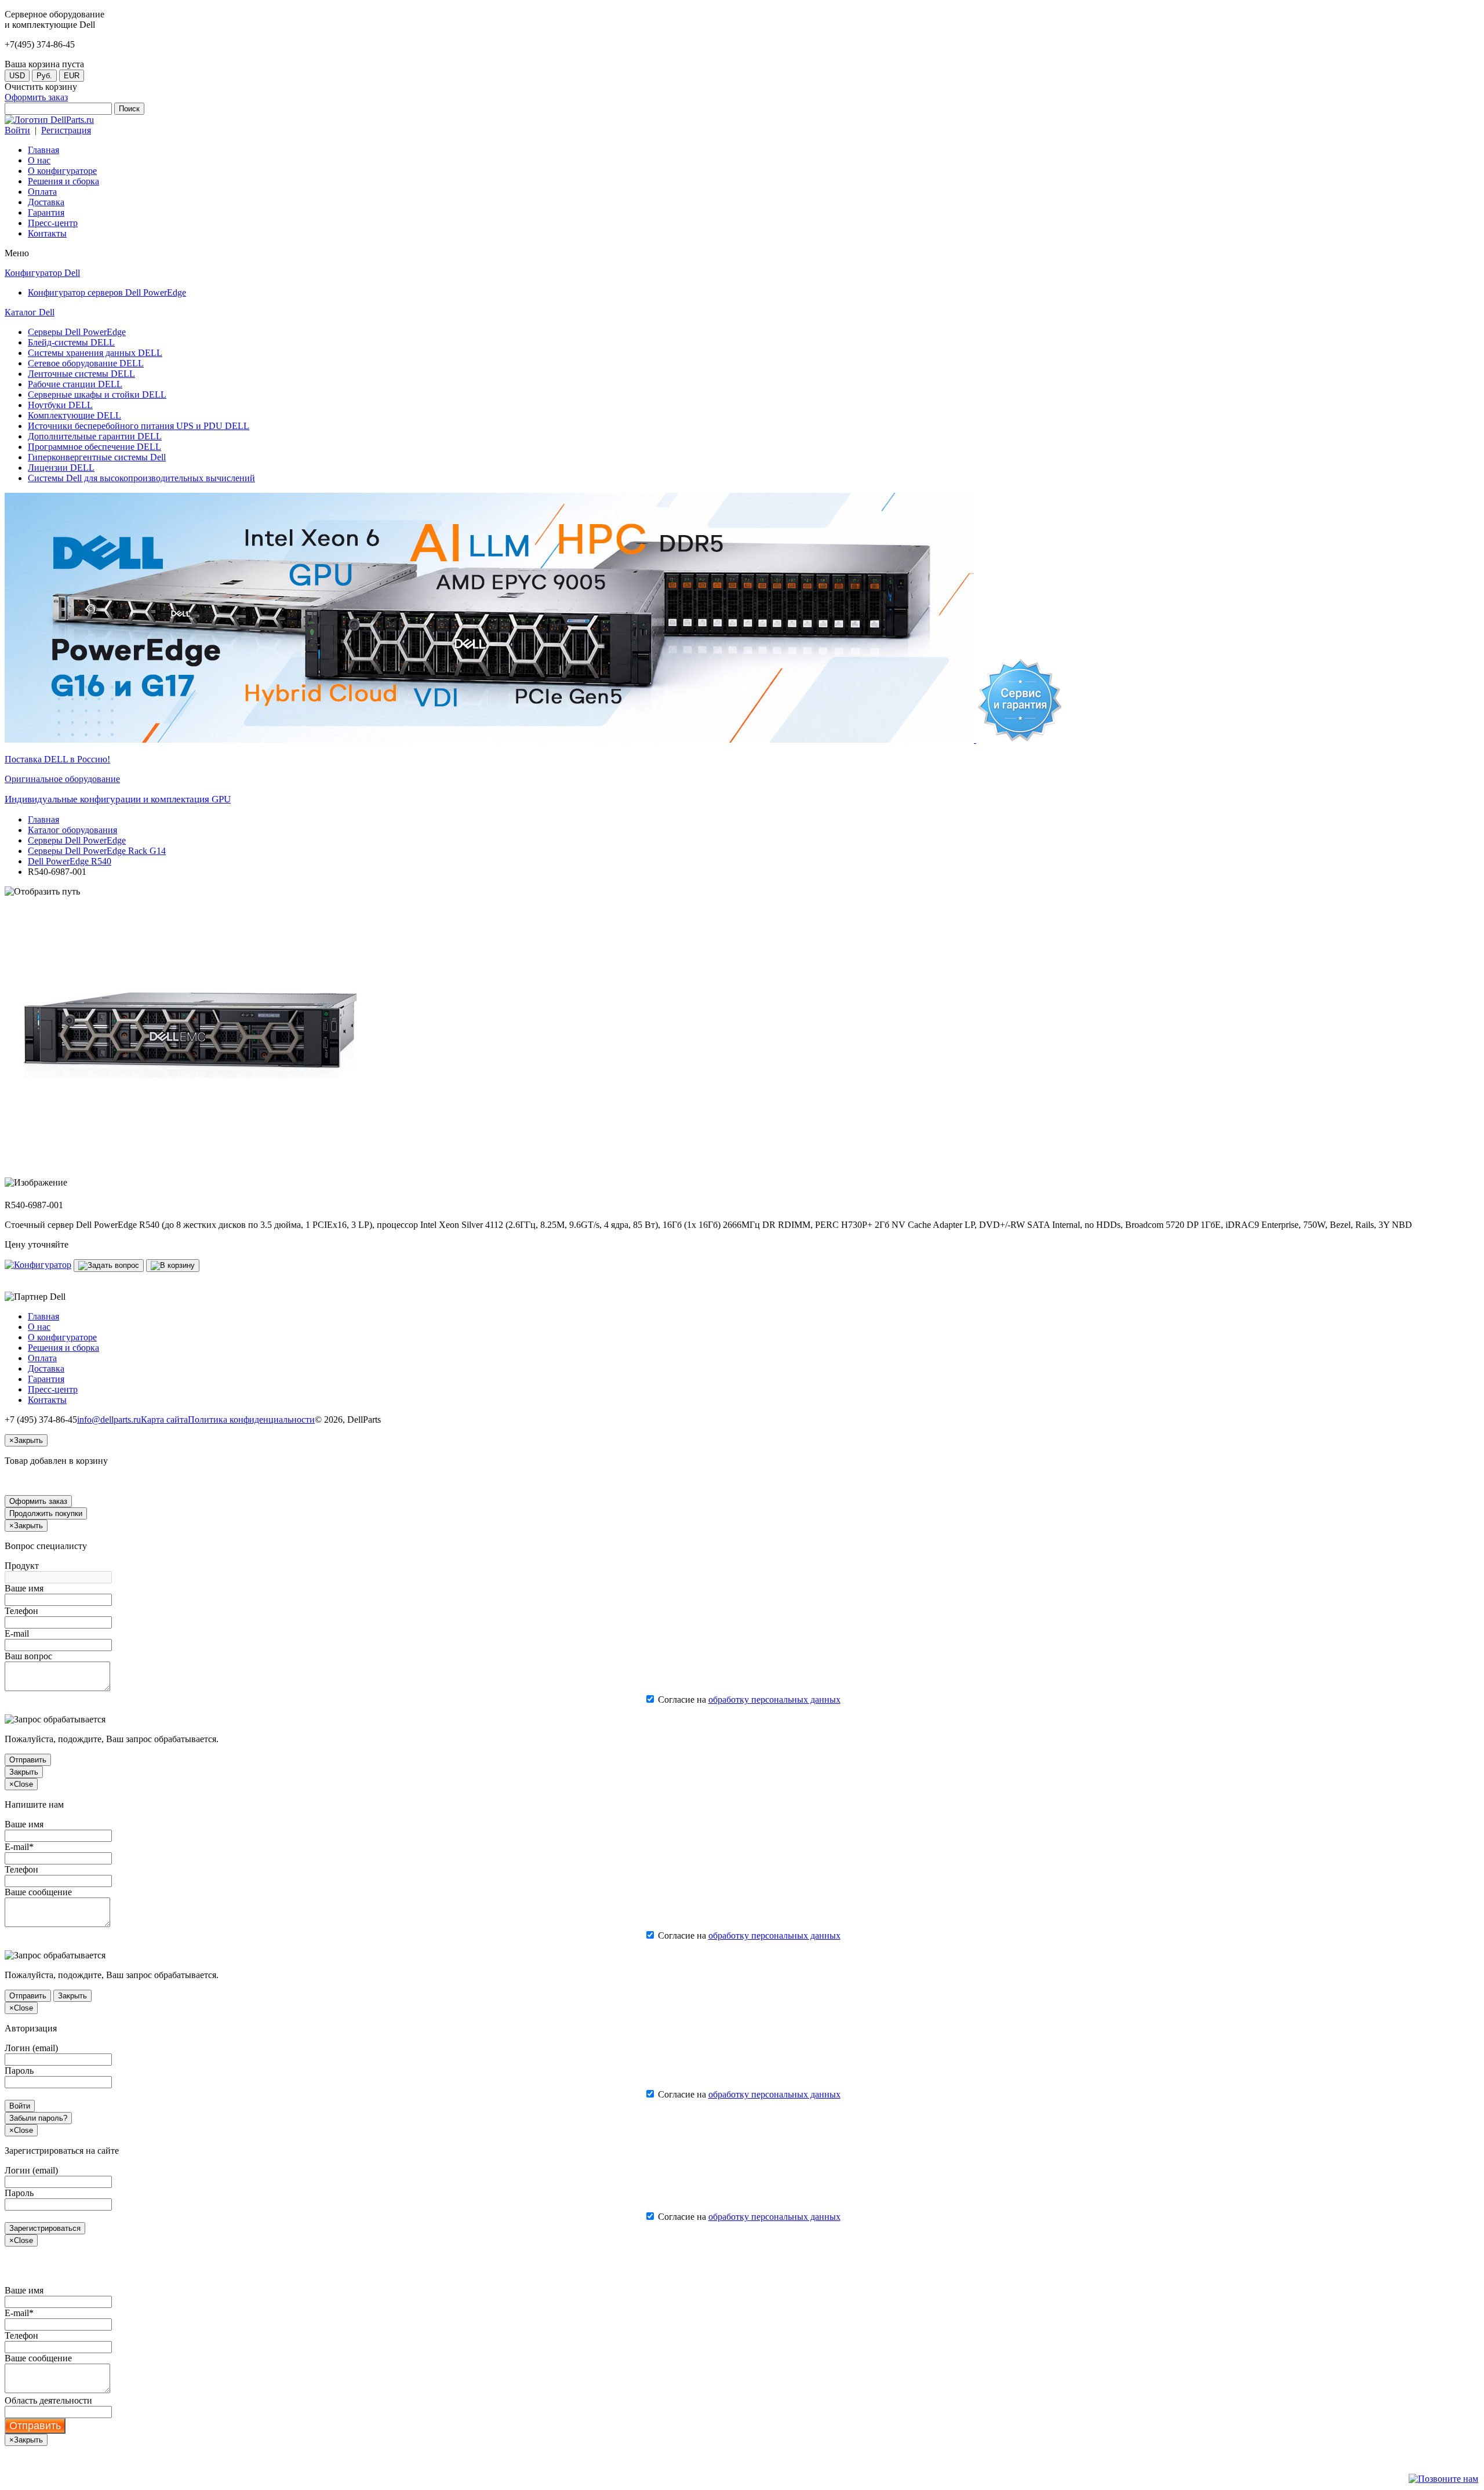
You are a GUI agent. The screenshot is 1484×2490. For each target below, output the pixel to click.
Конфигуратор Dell (42, 273)
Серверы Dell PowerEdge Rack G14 (97, 851)
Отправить (28, 1760)
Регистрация (66, 130)
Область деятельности (48, 2400)
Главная (43, 819)
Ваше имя (24, 1588)
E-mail (17, 1633)
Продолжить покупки (46, 1513)
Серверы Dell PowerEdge (77, 840)
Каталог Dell (30, 312)
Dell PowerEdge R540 (70, 861)
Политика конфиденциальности (251, 1420)
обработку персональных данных (774, 1700)
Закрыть (24, 1772)
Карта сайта (164, 1420)
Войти (17, 130)
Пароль (19, 2071)
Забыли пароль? (38, 2118)
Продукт (22, 1566)
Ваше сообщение (38, 1892)
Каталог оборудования (72, 830)
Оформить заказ (36, 97)
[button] (38, 1265)
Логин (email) (31, 2048)
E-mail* (19, 1847)
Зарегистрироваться (45, 2228)
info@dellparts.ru (109, 1420)
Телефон (21, 1611)
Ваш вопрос (28, 1656)
